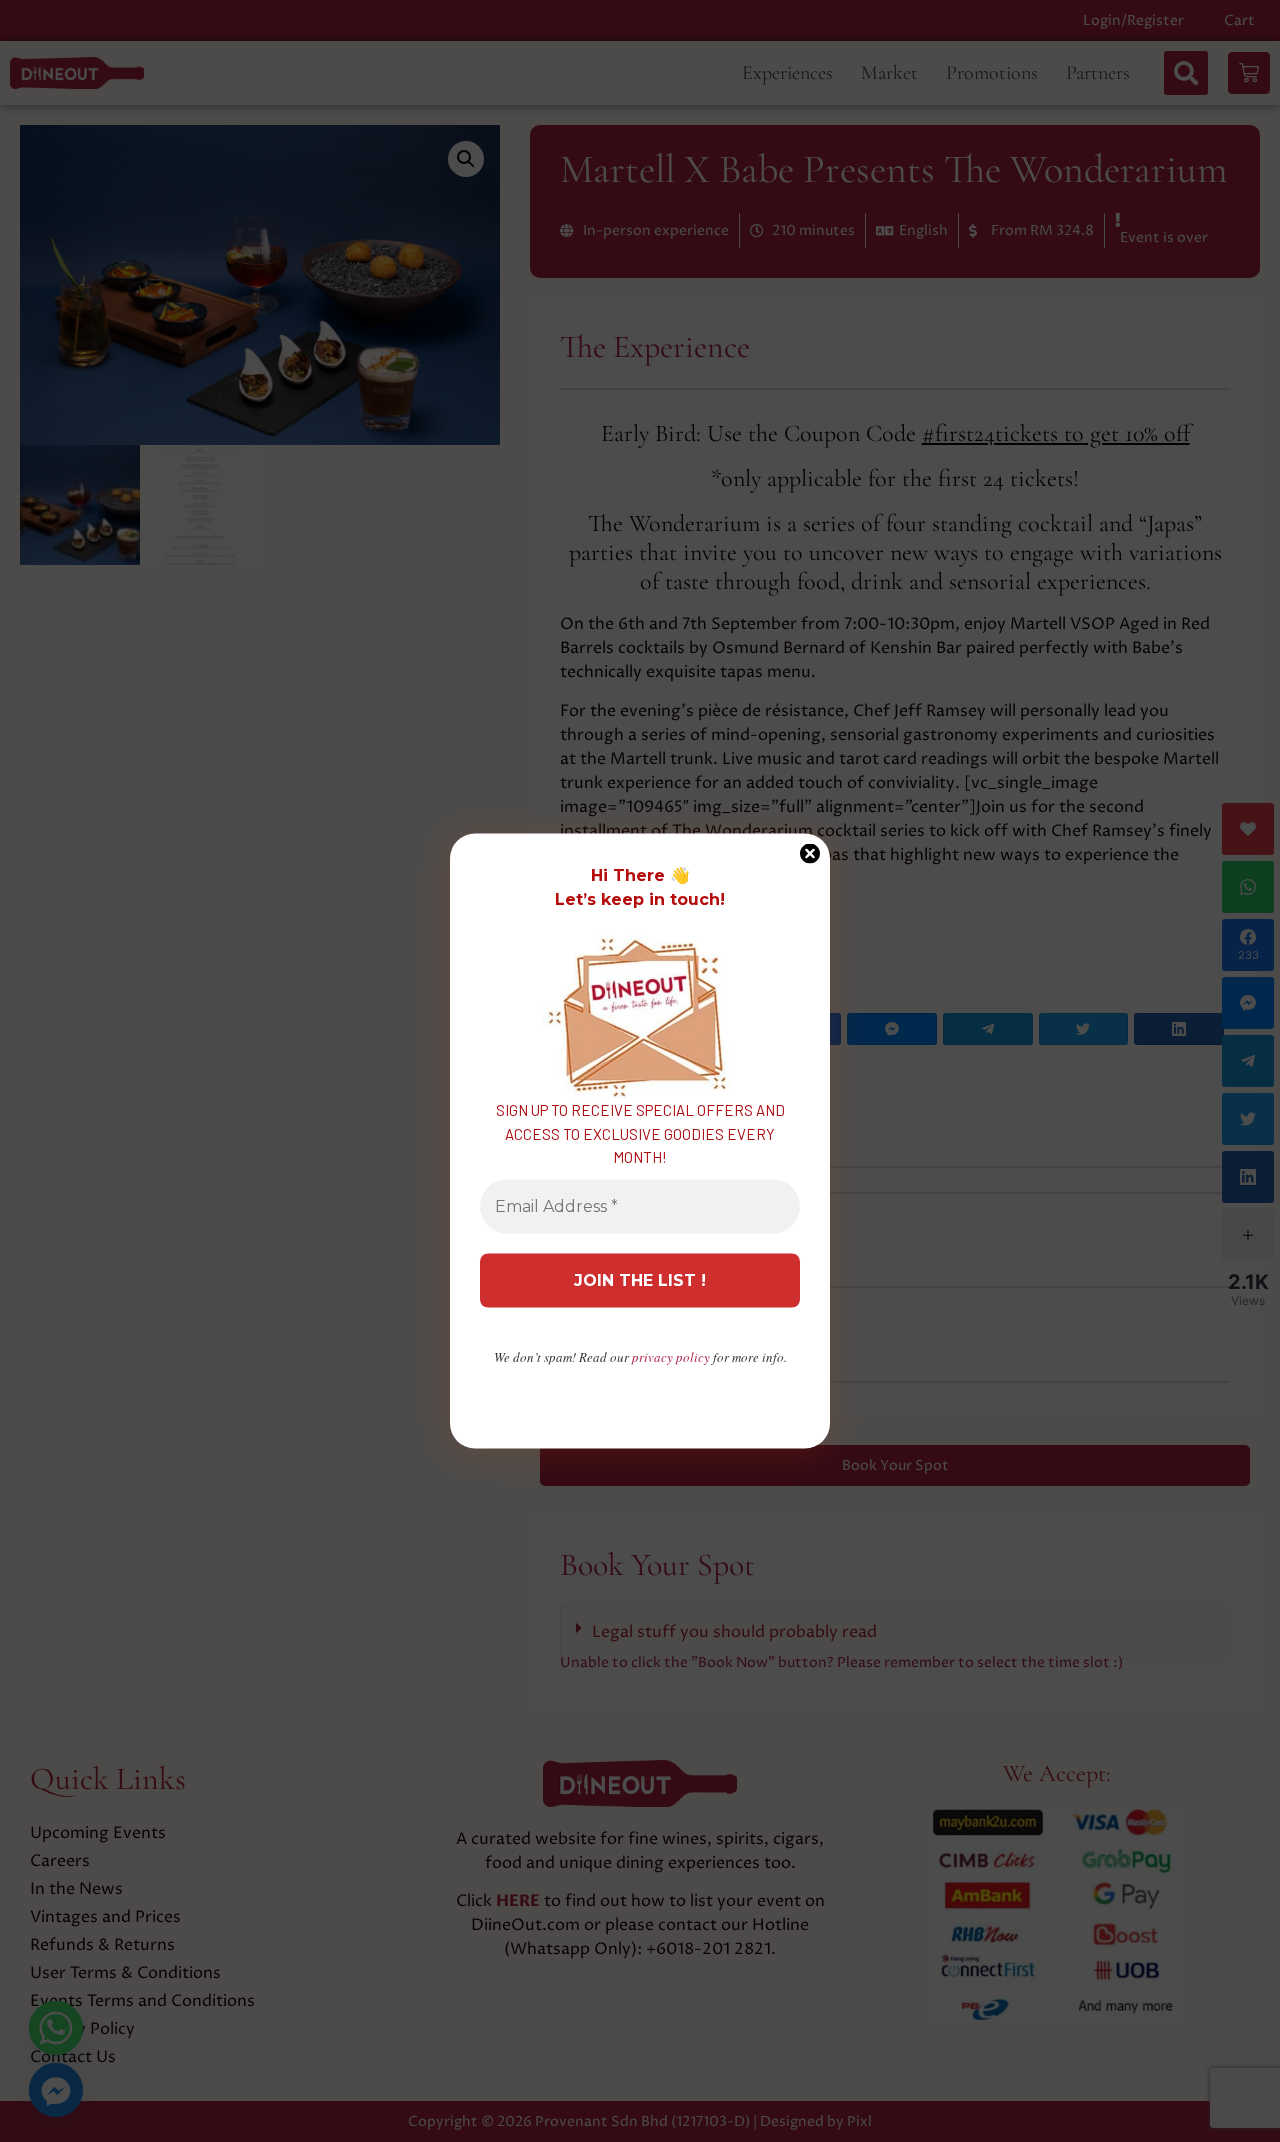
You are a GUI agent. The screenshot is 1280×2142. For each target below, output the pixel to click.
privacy (671, 1356)
